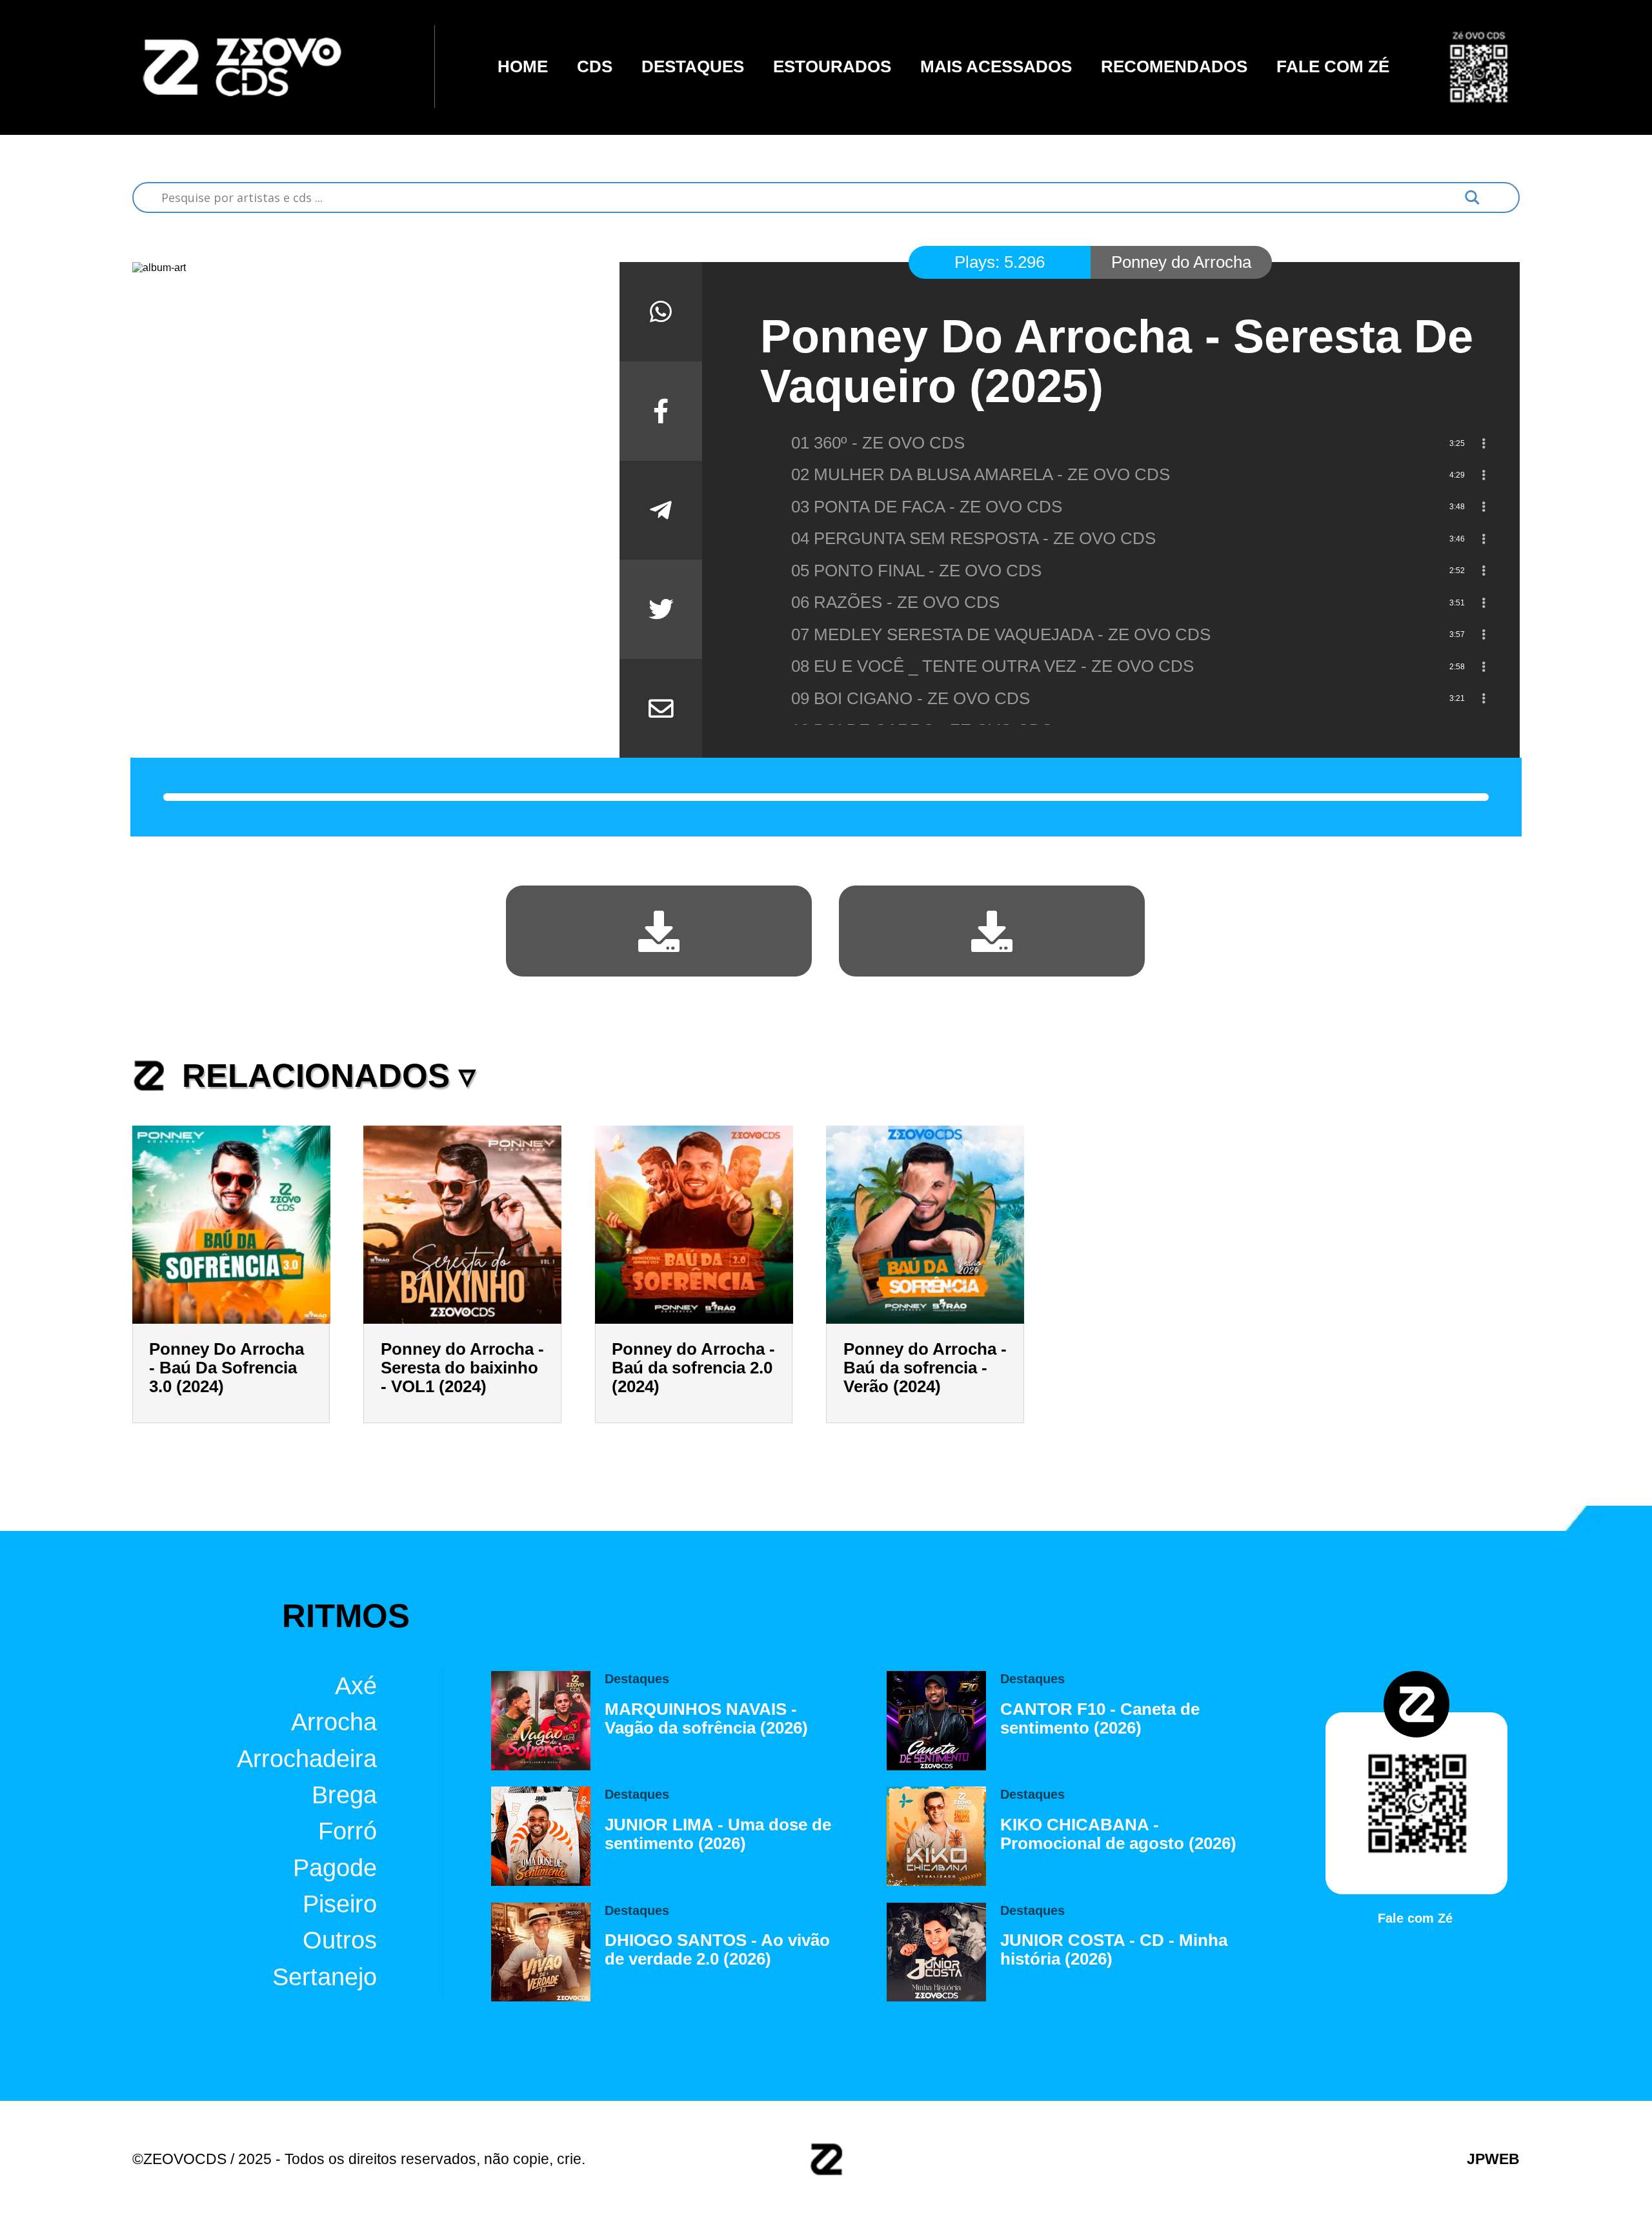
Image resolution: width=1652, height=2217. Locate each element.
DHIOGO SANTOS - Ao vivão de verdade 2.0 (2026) (717, 1949)
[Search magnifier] (1472, 197)
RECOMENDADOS (1174, 66)
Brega (344, 1795)
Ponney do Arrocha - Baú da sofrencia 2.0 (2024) (693, 1368)
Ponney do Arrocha (1181, 262)
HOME (523, 66)
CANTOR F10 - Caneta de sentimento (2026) (1100, 1718)
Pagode (335, 1868)
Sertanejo (325, 1977)
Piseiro (340, 1904)
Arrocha (334, 1722)
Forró (348, 1831)
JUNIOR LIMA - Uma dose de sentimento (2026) (718, 1834)
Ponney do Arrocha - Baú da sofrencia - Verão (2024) (925, 1368)
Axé (356, 1686)
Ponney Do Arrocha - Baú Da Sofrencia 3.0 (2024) (227, 1368)
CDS (595, 66)
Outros (340, 1940)
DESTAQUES (693, 66)
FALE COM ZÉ (1333, 66)
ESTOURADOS (832, 66)
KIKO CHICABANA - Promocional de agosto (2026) (1118, 1834)
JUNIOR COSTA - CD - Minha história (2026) (1114, 1949)
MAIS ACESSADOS (996, 66)
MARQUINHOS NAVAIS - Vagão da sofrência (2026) (706, 1718)
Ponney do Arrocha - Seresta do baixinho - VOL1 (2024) (462, 1368)
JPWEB (1493, 2159)
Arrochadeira (307, 1758)
